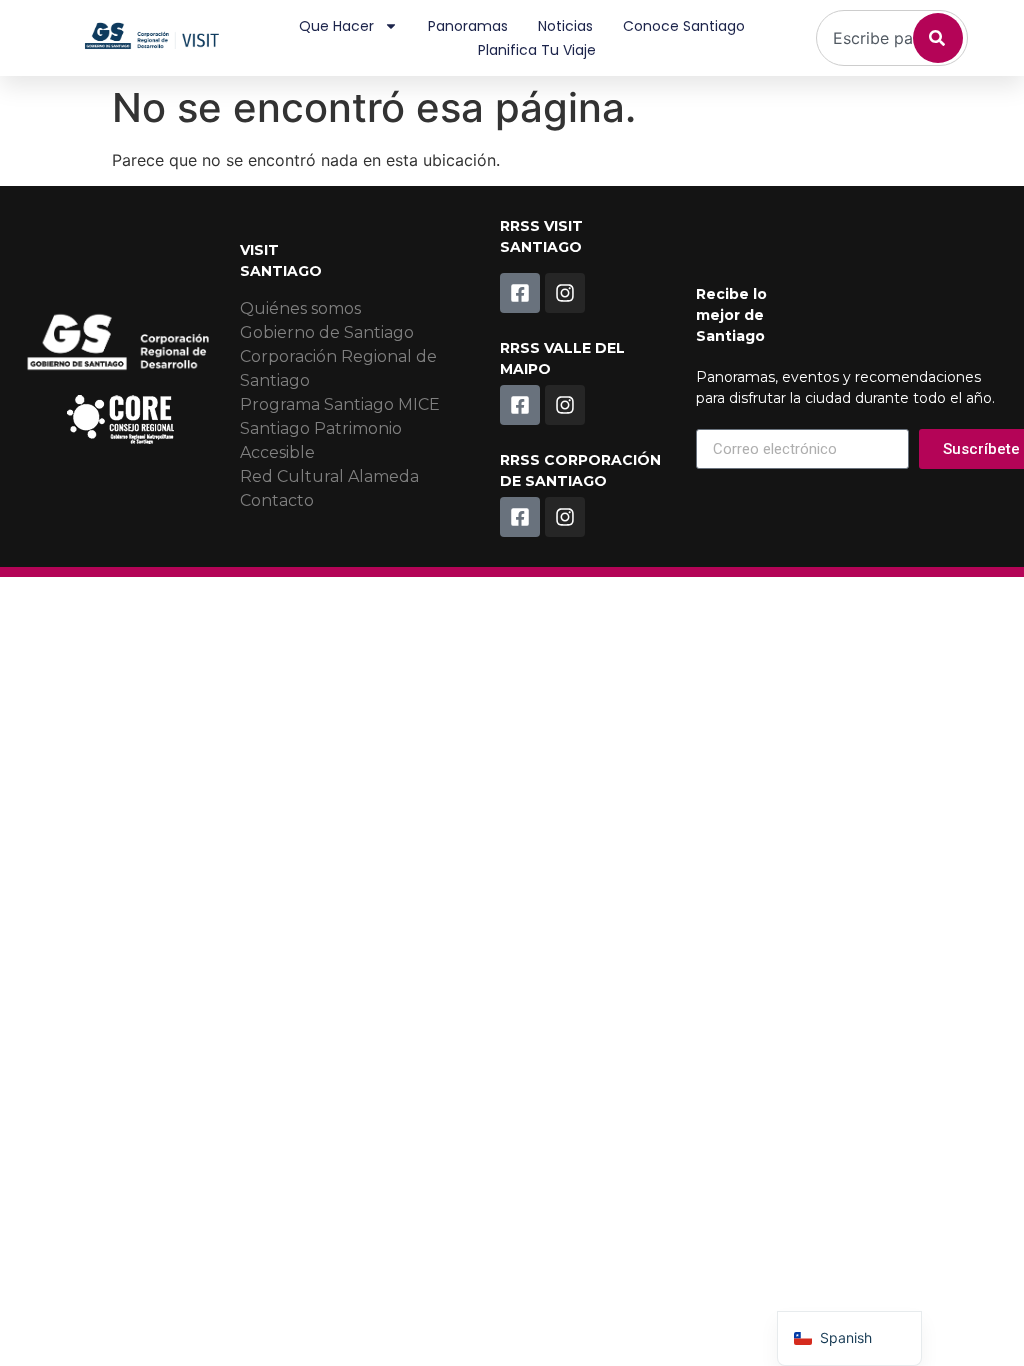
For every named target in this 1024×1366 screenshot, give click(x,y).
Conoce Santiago (684, 26)
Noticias (565, 26)
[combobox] (892, 38)
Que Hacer (336, 26)
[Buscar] (938, 38)
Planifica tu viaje (537, 50)
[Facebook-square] (520, 293)
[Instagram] (565, 293)
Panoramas (468, 26)
